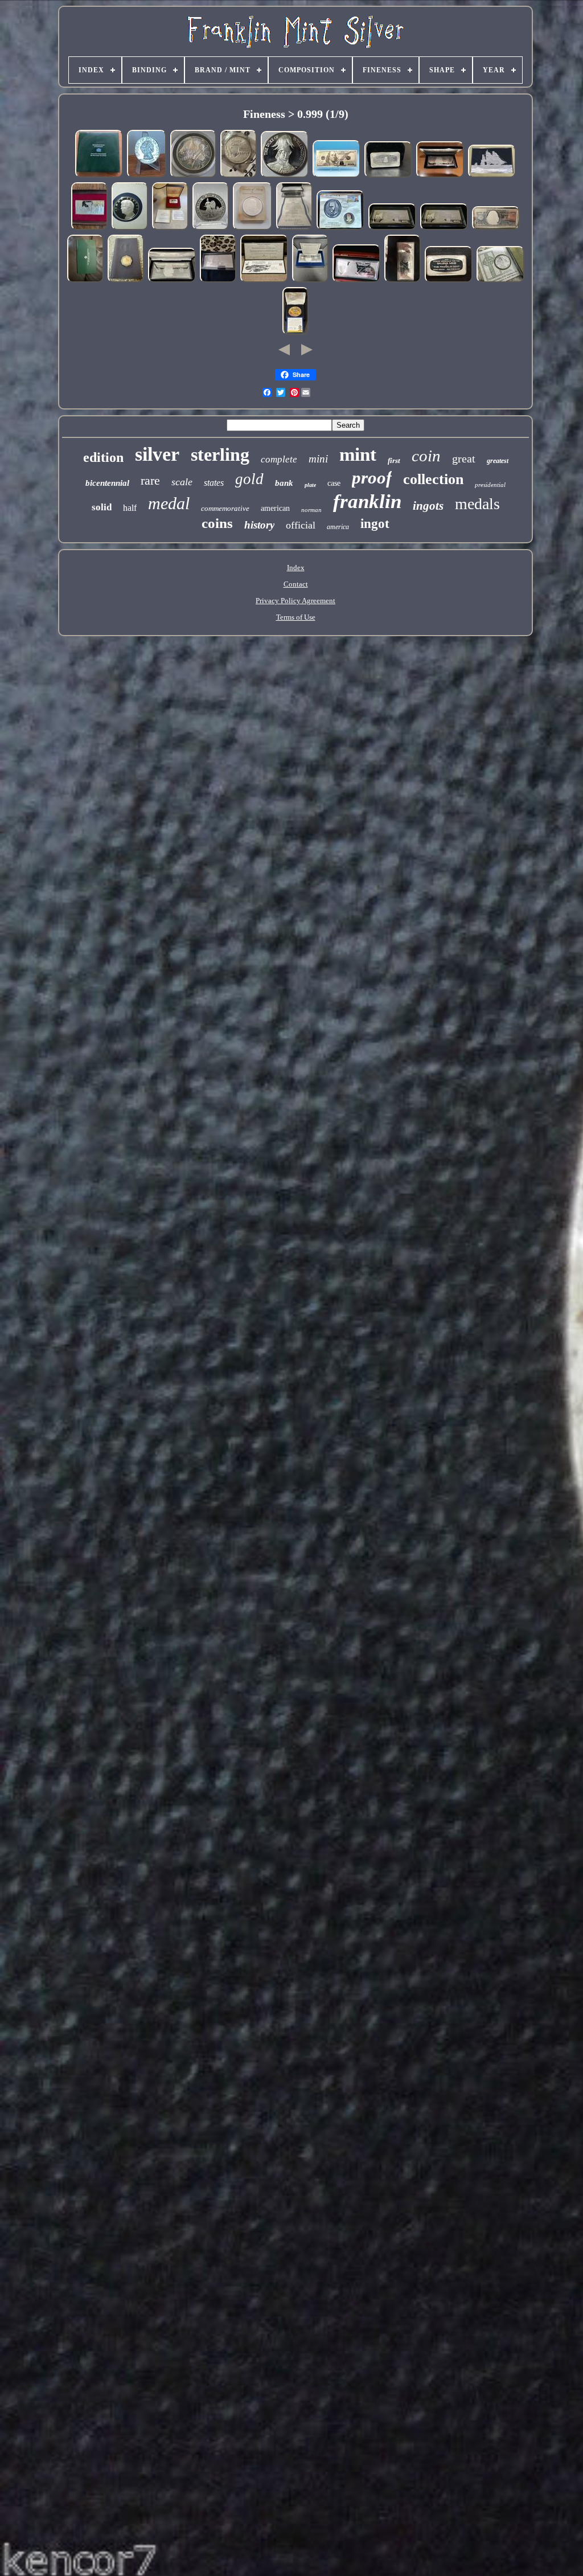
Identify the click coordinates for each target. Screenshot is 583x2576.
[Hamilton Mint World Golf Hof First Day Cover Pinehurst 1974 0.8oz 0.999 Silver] (264, 281)
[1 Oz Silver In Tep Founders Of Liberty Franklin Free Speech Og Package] (253, 229)
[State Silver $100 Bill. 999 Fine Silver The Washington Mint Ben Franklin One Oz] (356, 281)
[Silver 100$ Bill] (336, 176)
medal (169, 503)
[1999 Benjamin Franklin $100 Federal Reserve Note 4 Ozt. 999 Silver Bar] (496, 229)
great (464, 458)
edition (103, 457)
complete (279, 459)
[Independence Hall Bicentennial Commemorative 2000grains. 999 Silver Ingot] (89, 229)
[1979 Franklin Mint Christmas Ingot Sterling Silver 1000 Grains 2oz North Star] (170, 229)
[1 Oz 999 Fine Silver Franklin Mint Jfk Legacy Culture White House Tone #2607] (193, 176)
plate (310, 485)
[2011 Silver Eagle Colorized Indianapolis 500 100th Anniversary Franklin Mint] (295, 333)
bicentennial (107, 483)
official (301, 525)
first (394, 460)
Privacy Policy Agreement (295, 601)
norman (311, 510)
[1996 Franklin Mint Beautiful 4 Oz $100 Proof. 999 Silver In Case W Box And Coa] (294, 229)
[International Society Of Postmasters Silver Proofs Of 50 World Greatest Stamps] (99, 176)
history (259, 525)
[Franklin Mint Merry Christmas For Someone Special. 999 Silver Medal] (239, 176)
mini (318, 459)
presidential (490, 485)
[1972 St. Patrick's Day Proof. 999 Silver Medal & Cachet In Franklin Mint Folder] (500, 281)
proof (372, 478)
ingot (375, 524)
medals (477, 504)
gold (249, 479)
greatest (498, 461)
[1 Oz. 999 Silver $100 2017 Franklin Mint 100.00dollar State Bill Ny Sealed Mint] (392, 229)
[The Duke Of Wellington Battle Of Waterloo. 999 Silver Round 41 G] (285, 176)
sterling (220, 454)
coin (426, 456)
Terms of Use (296, 617)
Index (296, 568)
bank (284, 483)
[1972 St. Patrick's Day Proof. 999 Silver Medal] (85, 281)
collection (433, 479)
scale (182, 482)
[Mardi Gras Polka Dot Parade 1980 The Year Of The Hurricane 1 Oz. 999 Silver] (147, 176)
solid (102, 507)
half (130, 508)
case (334, 483)
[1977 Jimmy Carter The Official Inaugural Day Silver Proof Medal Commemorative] (130, 229)
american (275, 508)
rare (150, 480)
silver (157, 454)
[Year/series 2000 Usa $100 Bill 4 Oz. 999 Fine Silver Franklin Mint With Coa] (310, 281)
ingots (428, 506)
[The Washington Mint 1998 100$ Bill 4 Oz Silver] (172, 281)
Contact (296, 584)
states (214, 483)
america (338, 527)
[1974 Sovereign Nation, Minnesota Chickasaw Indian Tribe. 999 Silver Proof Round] (211, 229)
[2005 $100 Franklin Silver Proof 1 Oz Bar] (440, 176)
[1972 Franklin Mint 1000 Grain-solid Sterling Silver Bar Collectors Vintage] (388, 176)
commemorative (225, 508)
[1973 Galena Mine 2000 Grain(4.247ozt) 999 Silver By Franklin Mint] (449, 281)
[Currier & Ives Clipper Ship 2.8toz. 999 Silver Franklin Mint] (492, 176)
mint (358, 454)
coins (217, 523)
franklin (367, 501)
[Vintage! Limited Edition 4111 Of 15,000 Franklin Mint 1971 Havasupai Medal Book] (126, 281)
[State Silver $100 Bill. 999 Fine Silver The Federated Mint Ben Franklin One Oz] (218, 281)
